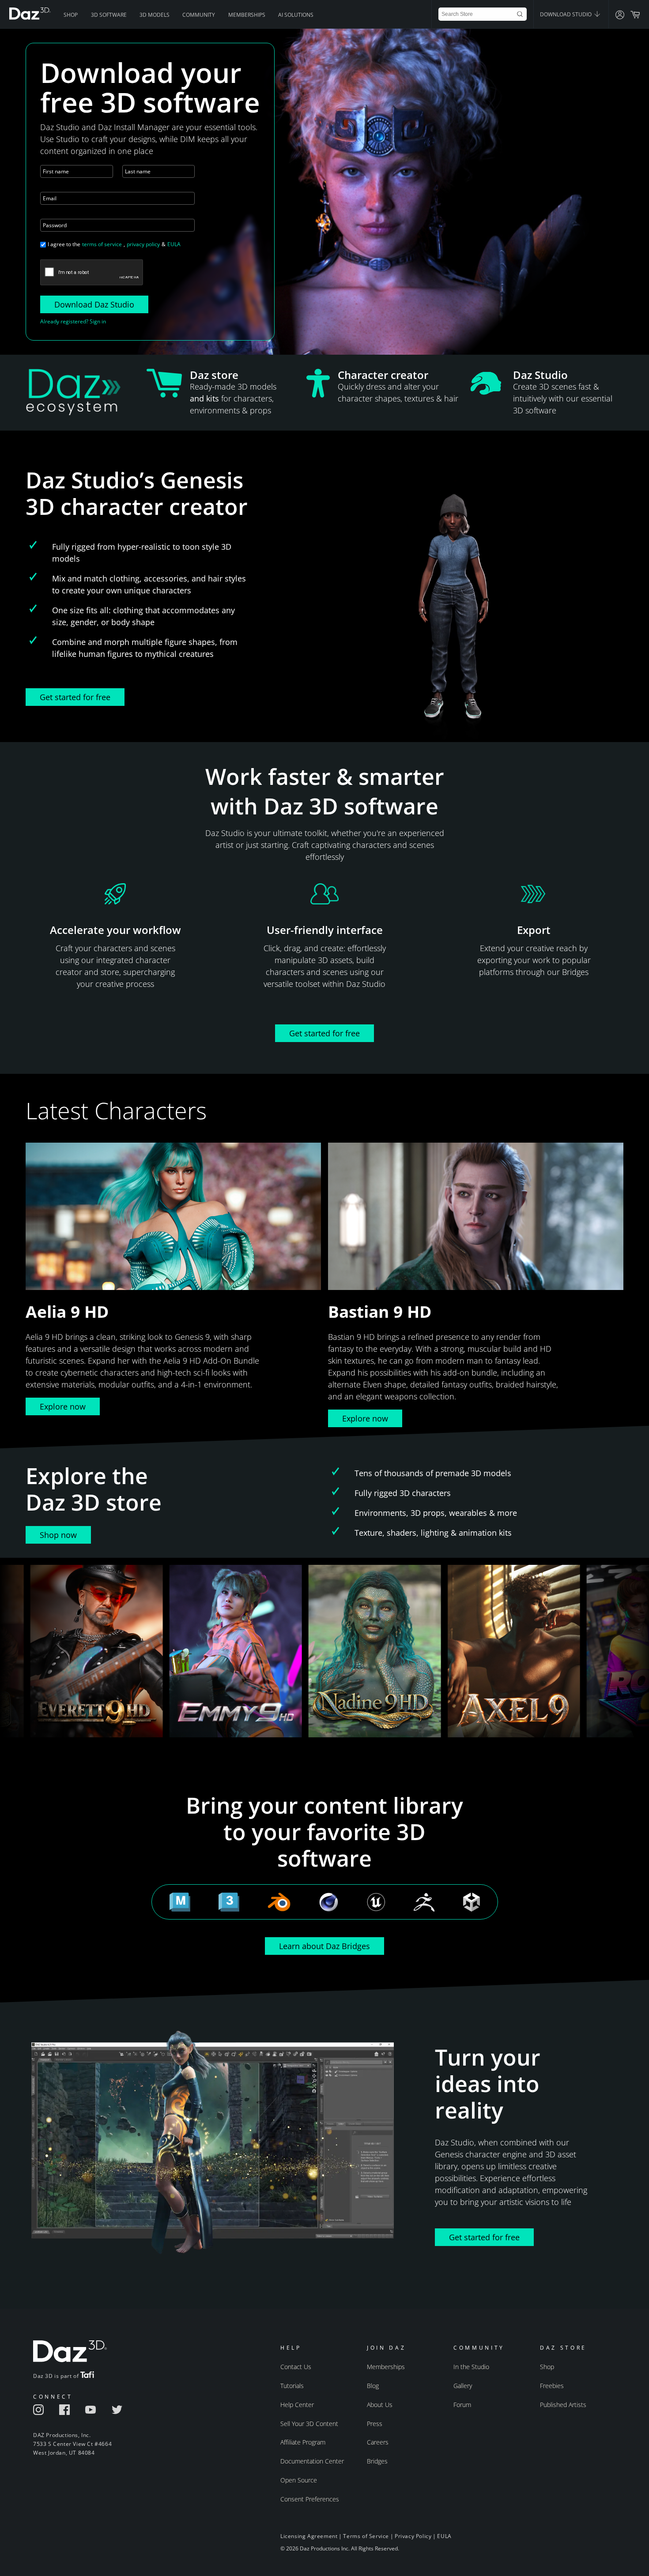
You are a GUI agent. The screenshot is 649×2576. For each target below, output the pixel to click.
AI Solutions (296, 15)
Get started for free (75, 697)
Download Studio (566, 14)
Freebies (552, 2386)
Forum (462, 2405)
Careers (378, 2442)
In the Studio (471, 2367)
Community (199, 15)
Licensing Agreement (309, 2536)
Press (375, 2424)
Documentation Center (312, 2461)
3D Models (155, 15)
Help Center (297, 2405)
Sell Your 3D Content (309, 2424)
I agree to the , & (114, 244)
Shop (71, 15)
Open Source (299, 2480)
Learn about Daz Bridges (324, 1946)
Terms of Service (366, 2536)
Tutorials (292, 2386)
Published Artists (563, 2405)
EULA (174, 244)
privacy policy (143, 244)
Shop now (58, 1535)
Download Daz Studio (94, 304)
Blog (373, 2386)
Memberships (247, 15)
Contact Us (296, 2367)
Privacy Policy (413, 2536)
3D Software (109, 15)
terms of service (102, 244)
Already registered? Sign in (73, 321)
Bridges (377, 2461)
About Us (380, 2405)
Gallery (463, 2386)
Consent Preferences (310, 2499)
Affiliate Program (303, 2442)
